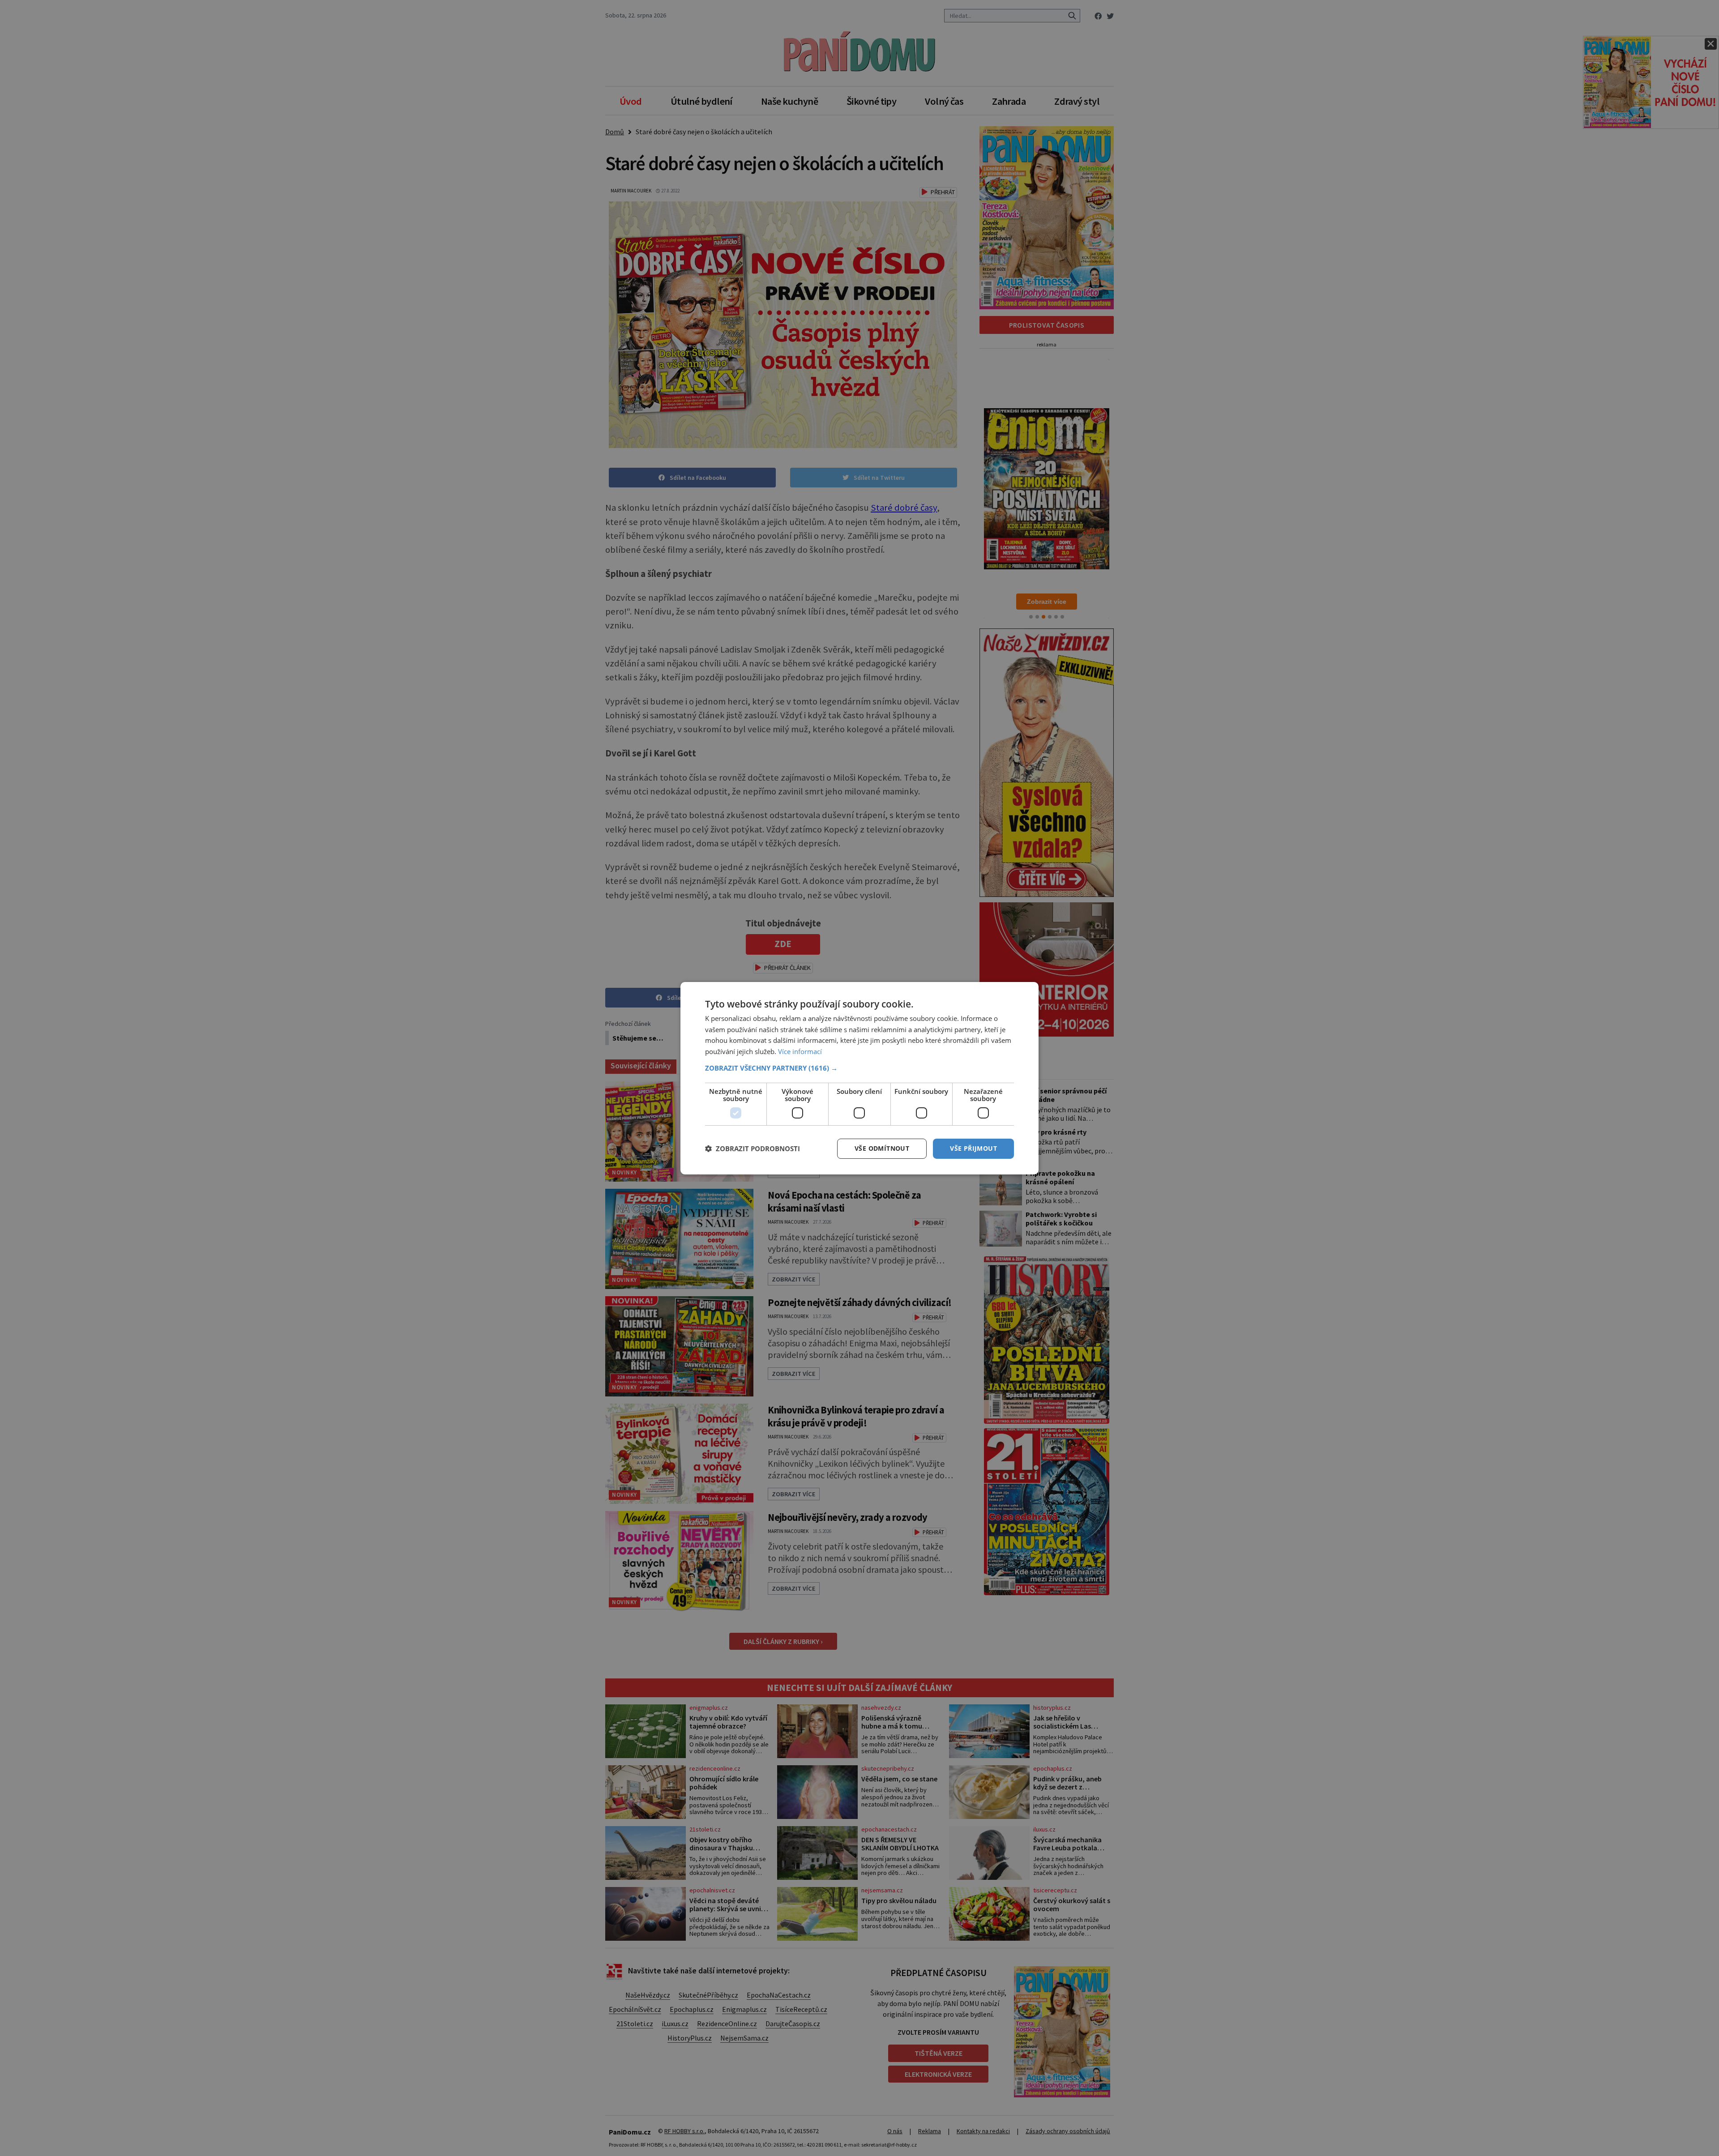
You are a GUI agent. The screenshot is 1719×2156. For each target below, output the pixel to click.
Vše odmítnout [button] (882, 1148)
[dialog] (859, 1078)
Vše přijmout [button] (973, 1148)
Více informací (800, 1051)
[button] (859, 1068)
